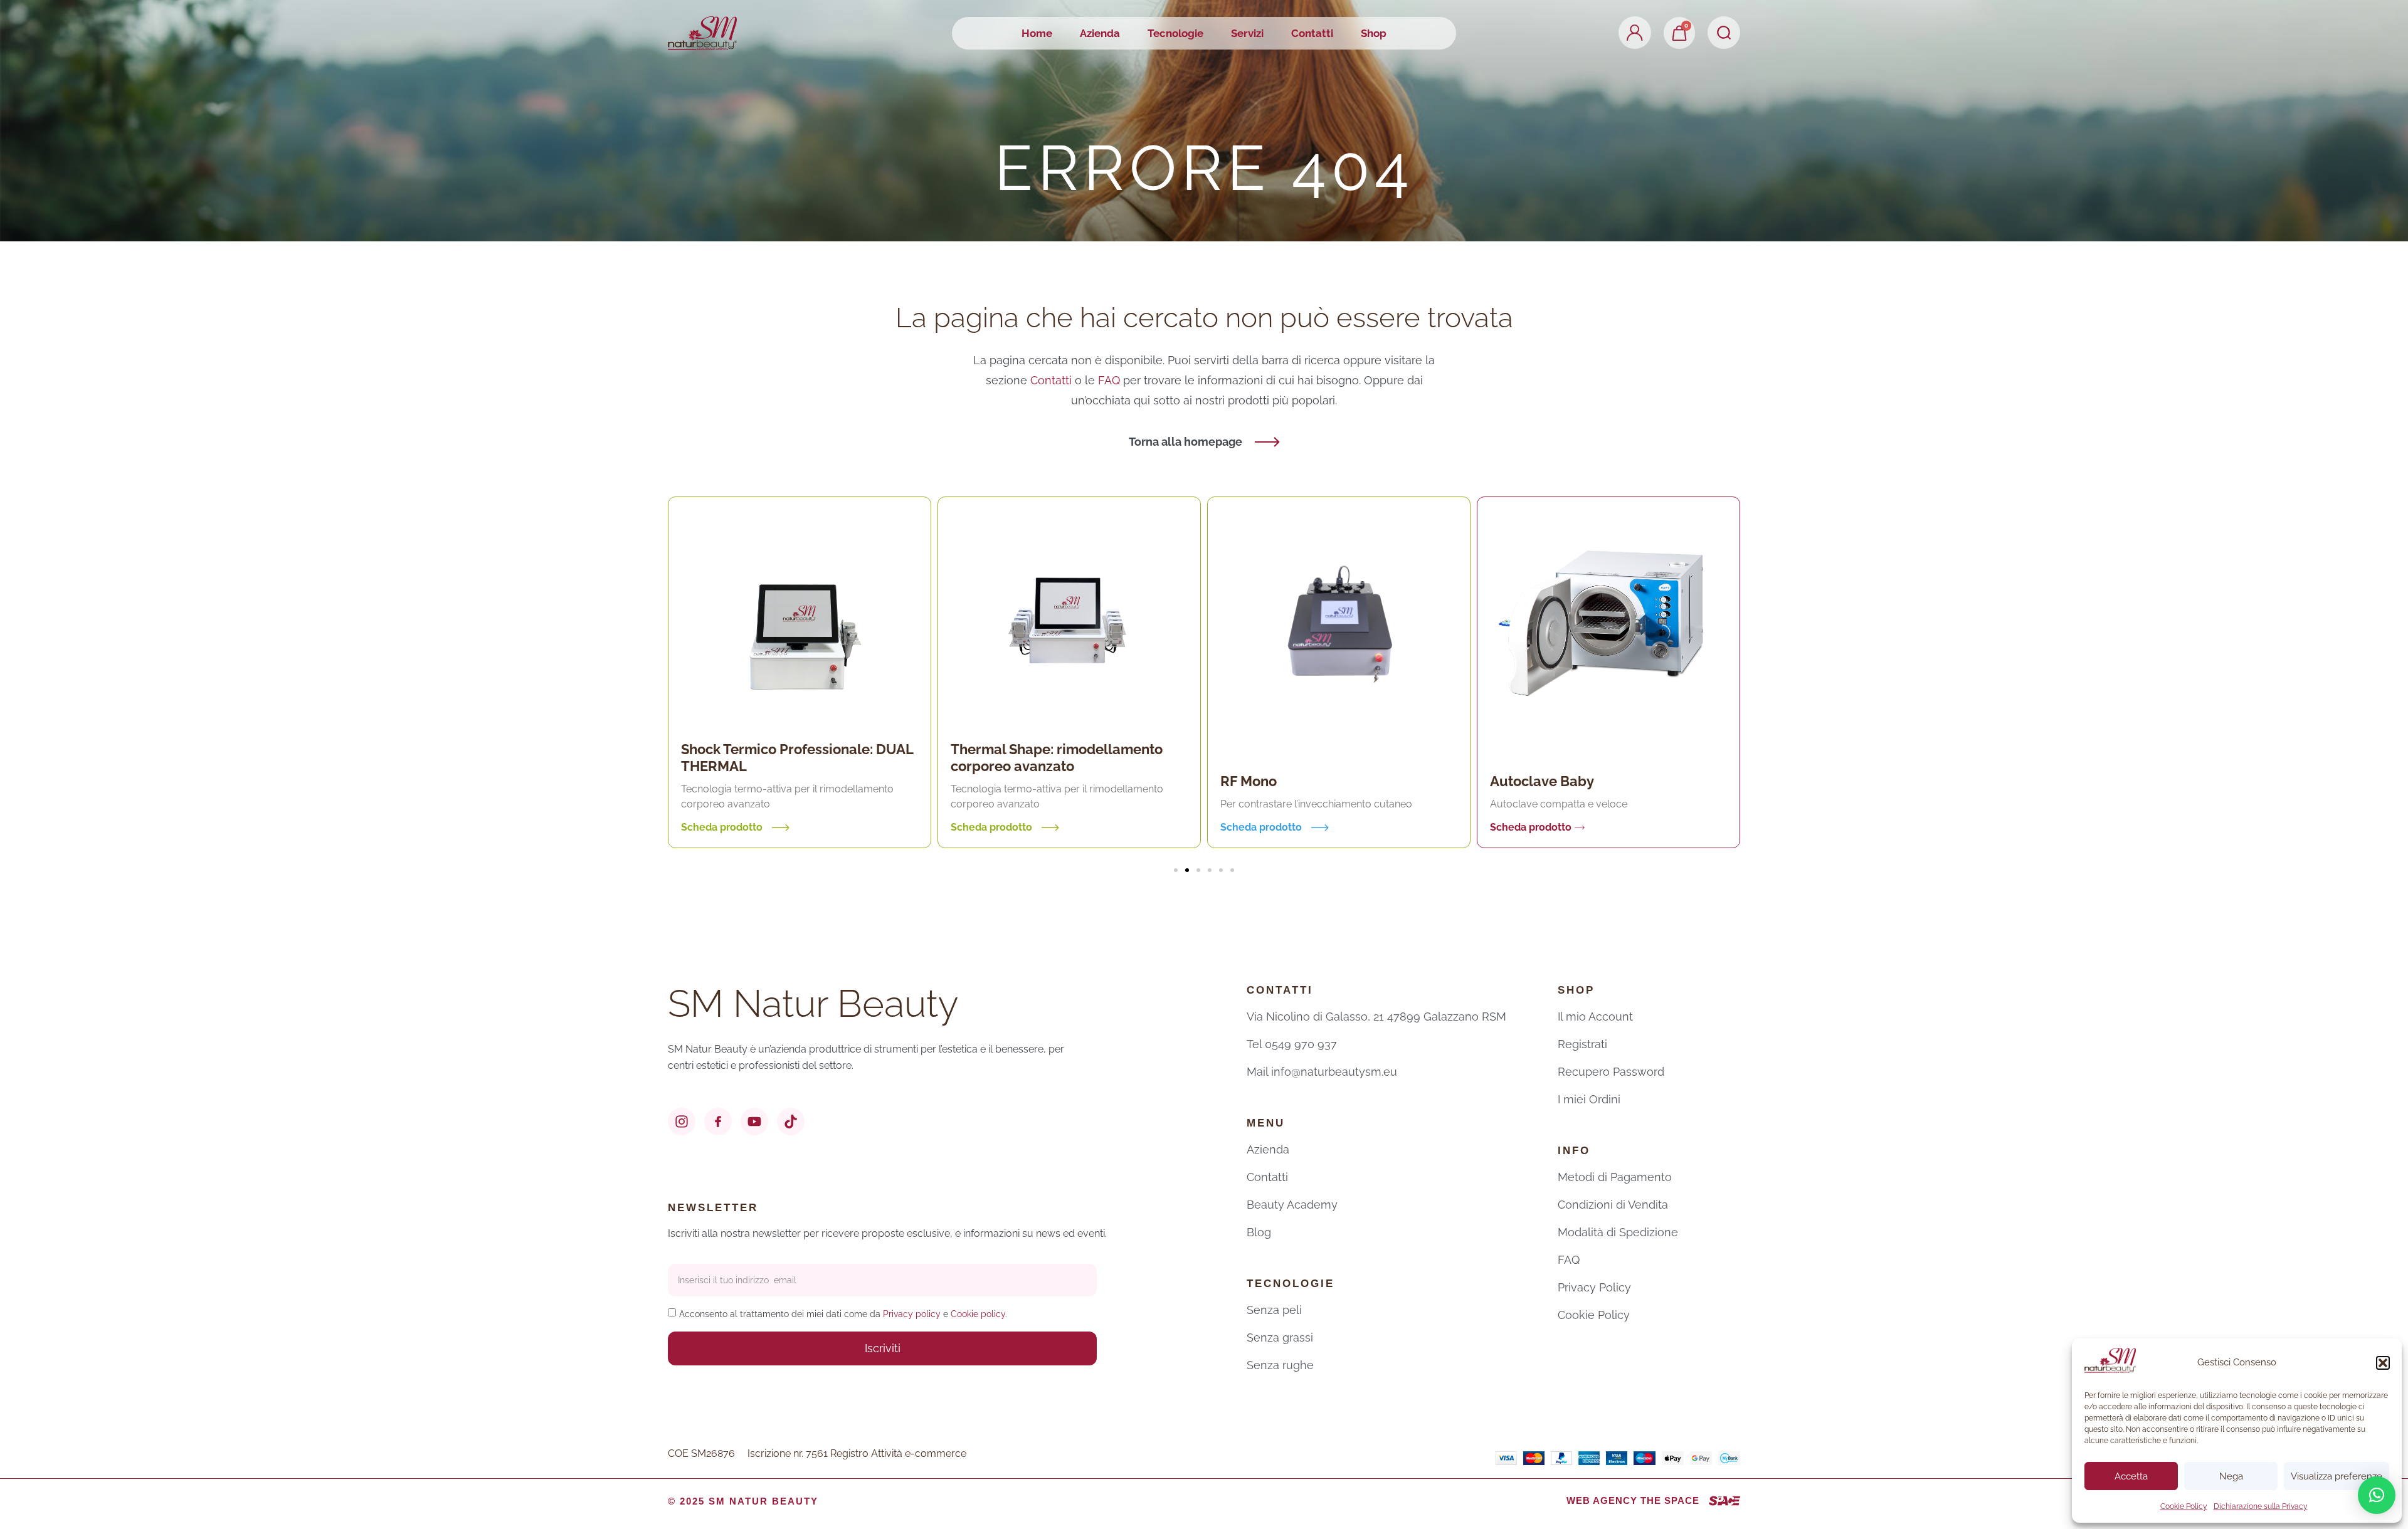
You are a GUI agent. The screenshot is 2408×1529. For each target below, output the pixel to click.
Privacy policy (912, 1314)
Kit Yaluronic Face (1549, 772)
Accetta (2131, 1476)
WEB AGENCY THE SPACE (1633, 1500)
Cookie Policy (2184, 1506)
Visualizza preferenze (2337, 1476)
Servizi (1247, 33)
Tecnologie (1175, 33)
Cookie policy (978, 1314)
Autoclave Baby (1272, 781)
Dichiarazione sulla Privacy (2261, 1506)
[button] (2383, 1363)
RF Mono (979, 781)
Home (1037, 33)
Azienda (1100, 33)
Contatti (1312, 33)
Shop (1374, 33)
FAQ (1111, 380)
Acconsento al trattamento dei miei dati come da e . (843, 1314)
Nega (2231, 1476)
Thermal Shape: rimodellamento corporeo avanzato (787, 758)
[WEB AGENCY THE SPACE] (1724, 1501)
